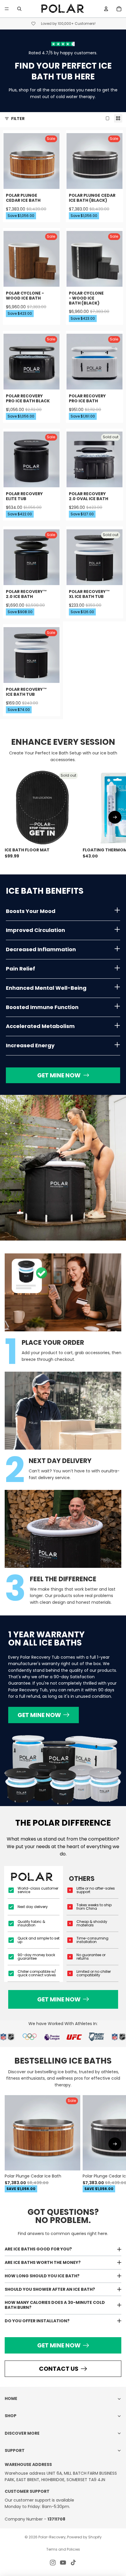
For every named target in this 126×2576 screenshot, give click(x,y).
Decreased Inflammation (41, 949)
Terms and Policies (63, 2549)
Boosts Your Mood (31, 911)
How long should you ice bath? (42, 2276)
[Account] (106, 9)
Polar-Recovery (52, 2537)
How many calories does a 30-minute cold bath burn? (55, 2305)
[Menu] (7, 9)
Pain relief (21, 969)
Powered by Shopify (84, 2537)
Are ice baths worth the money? (43, 2262)
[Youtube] (63, 2563)
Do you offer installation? (37, 2321)
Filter (18, 119)
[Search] (19, 9)
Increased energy (30, 1045)
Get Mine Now (59, 1075)
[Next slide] (115, 817)
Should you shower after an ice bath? (50, 2289)
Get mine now (39, 1715)
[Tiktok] (73, 2563)
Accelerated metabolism (40, 1026)
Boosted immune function (42, 1007)
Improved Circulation (35, 930)
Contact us (59, 2369)
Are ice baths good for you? (38, 2249)
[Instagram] (53, 2563)
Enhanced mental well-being (46, 988)
